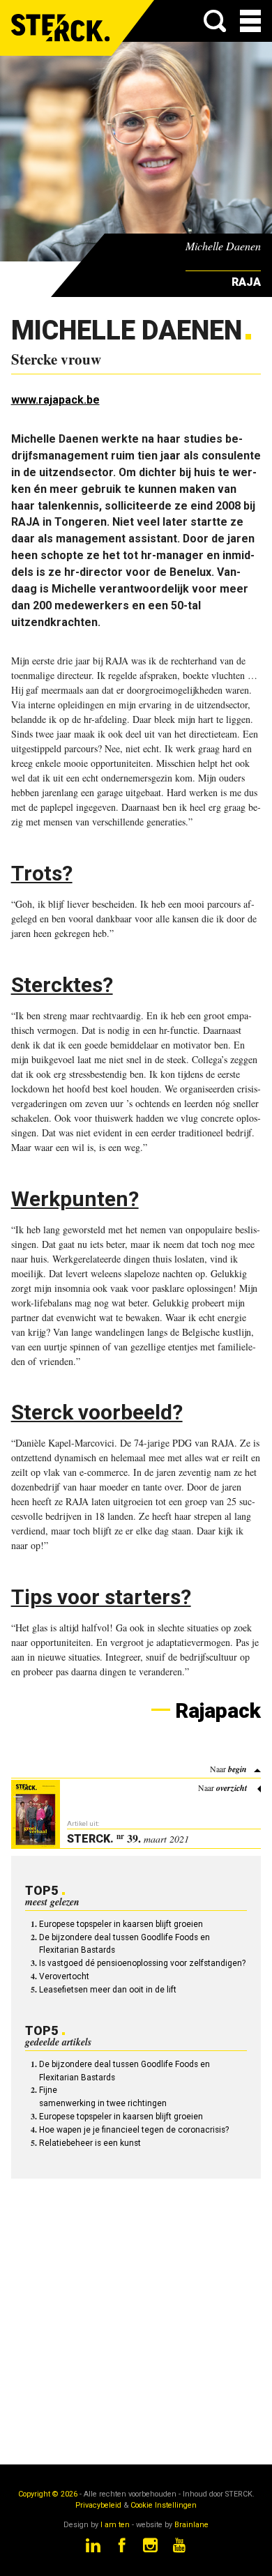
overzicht (232, 1788)
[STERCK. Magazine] (61, 28)
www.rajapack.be (55, 400)
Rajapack (218, 1710)
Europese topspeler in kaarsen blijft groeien (121, 1924)
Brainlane (191, 2525)
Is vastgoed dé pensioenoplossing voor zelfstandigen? (142, 1963)
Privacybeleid (98, 2505)
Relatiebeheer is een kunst (90, 2143)
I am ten (115, 2525)
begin (237, 1769)
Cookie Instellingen (164, 2505)
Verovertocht (64, 1976)
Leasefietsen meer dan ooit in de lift (108, 1990)
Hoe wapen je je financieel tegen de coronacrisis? (134, 2130)
